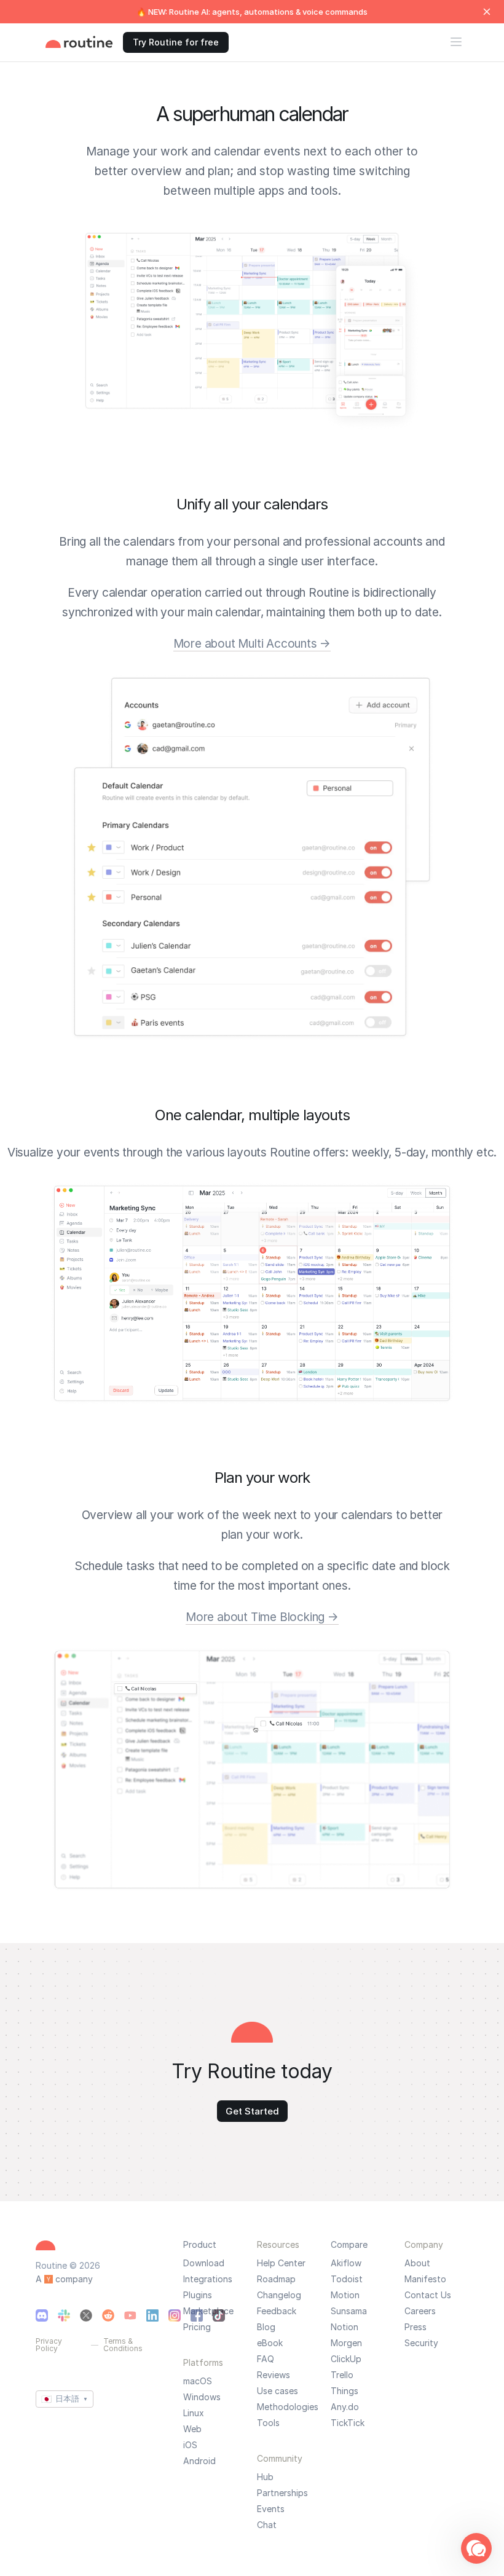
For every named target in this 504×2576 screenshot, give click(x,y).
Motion (345, 2295)
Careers (420, 2311)
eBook (270, 2343)
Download (204, 2263)
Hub (265, 2477)
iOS (190, 2445)
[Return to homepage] (79, 42)
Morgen (346, 2343)
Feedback (277, 2311)
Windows (202, 2397)
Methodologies (288, 2407)
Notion (345, 2327)
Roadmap (276, 2279)
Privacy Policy (49, 2345)
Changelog (279, 2295)
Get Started (252, 2111)
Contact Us (428, 2295)
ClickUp (346, 2359)
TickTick (348, 2423)
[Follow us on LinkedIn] (152, 2315)
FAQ (266, 2359)
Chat (267, 2525)
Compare (349, 2244)
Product (200, 2244)
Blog (266, 2327)
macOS (198, 2381)
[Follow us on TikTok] (219, 2315)
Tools (268, 2423)
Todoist (347, 2279)
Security (421, 2343)
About (417, 2263)
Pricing (197, 2327)
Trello (342, 2375)
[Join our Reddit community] (108, 2315)
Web (192, 2429)
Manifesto (425, 2279)
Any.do (345, 2407)
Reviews (274, 2375)
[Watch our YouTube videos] (130, 2315)
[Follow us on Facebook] (197, 2315)
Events (271, 2509)
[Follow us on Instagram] (175, 2315)
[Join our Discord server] (42, 2315)
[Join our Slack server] (64, 2315)
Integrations (208, 2279)
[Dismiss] (487, 12)
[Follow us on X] (86, 2315)
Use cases (278, 2391)
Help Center (281, 2263)
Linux (194, 2413)
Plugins (198, 2295)
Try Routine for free (176, 42)
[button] (476, 2548)
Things (345, 2391)
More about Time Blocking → (262, 1617)
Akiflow (346, 2263)
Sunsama (349, 2311)
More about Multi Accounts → (252, 644)
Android (199, 2461)
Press (415, 2327)
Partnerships (282, 2493)
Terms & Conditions (123, 2345)
